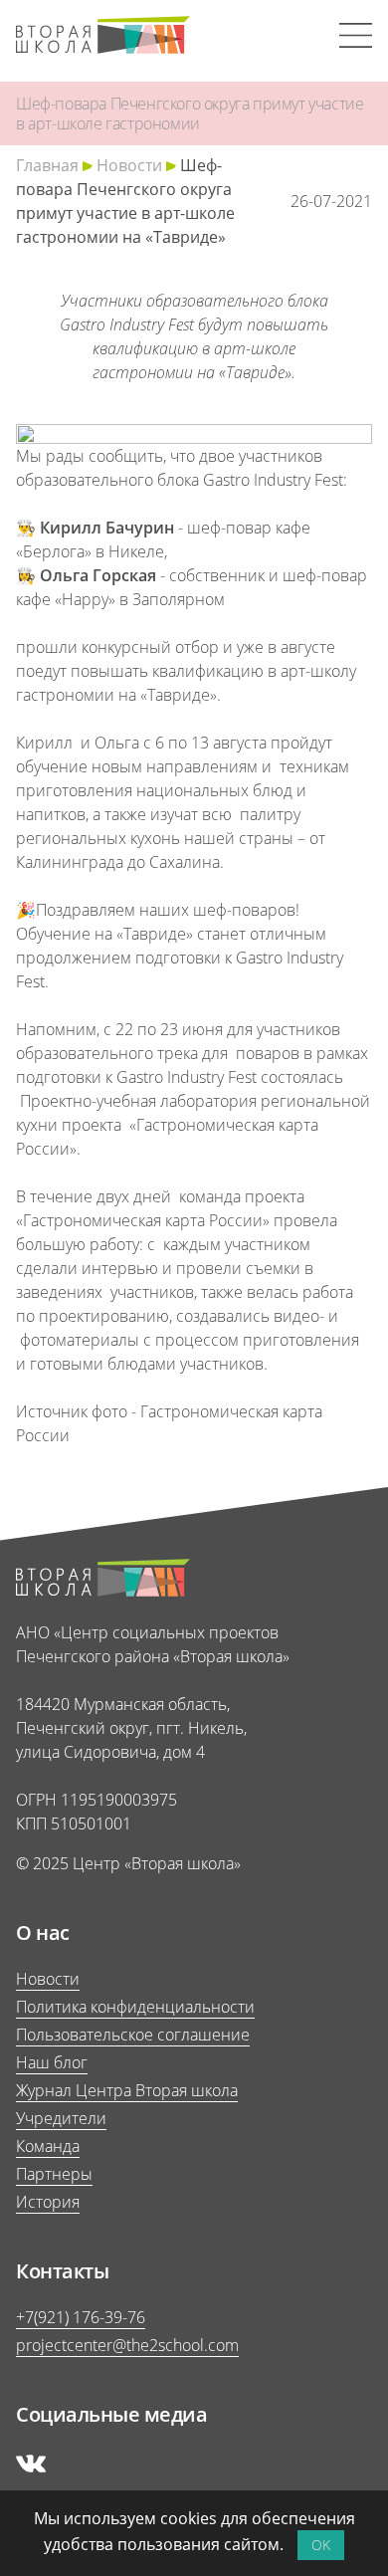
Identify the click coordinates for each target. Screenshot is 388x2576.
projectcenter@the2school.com (127, 2345)
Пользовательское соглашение (133, 2035)
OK (321, 2545)
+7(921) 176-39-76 (81, 2317)
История (48, 2202)
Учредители (61, 2118)
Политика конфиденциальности (135, 2007)
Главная (47, 165)
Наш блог (52, 2062)
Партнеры (54, 2174)
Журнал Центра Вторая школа (127, 2090)
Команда (48, 2146)
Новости (129, 165)
